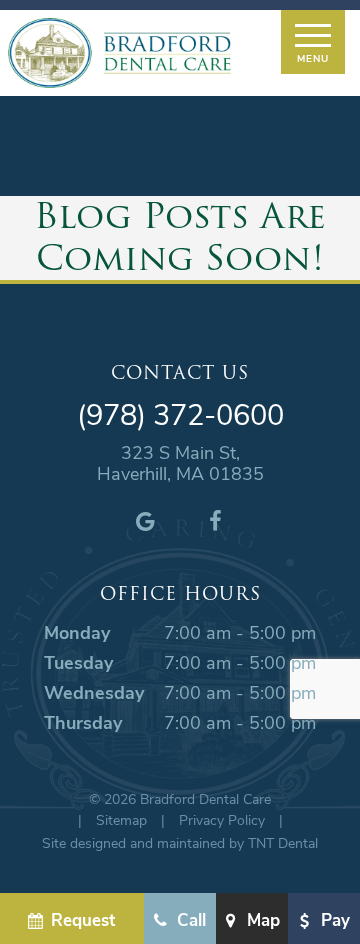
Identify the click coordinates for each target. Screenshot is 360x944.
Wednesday (94, 692)
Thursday (83, 722)
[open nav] (312, 42)
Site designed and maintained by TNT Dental (180, 842)
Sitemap (121, 819)
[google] (145, 520)
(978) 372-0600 (180, 414)
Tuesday (78, 662)
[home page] (119, 53)
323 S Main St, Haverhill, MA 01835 (180, 463)
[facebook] (215, 520)
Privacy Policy (222, 819)
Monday (77, 632)
